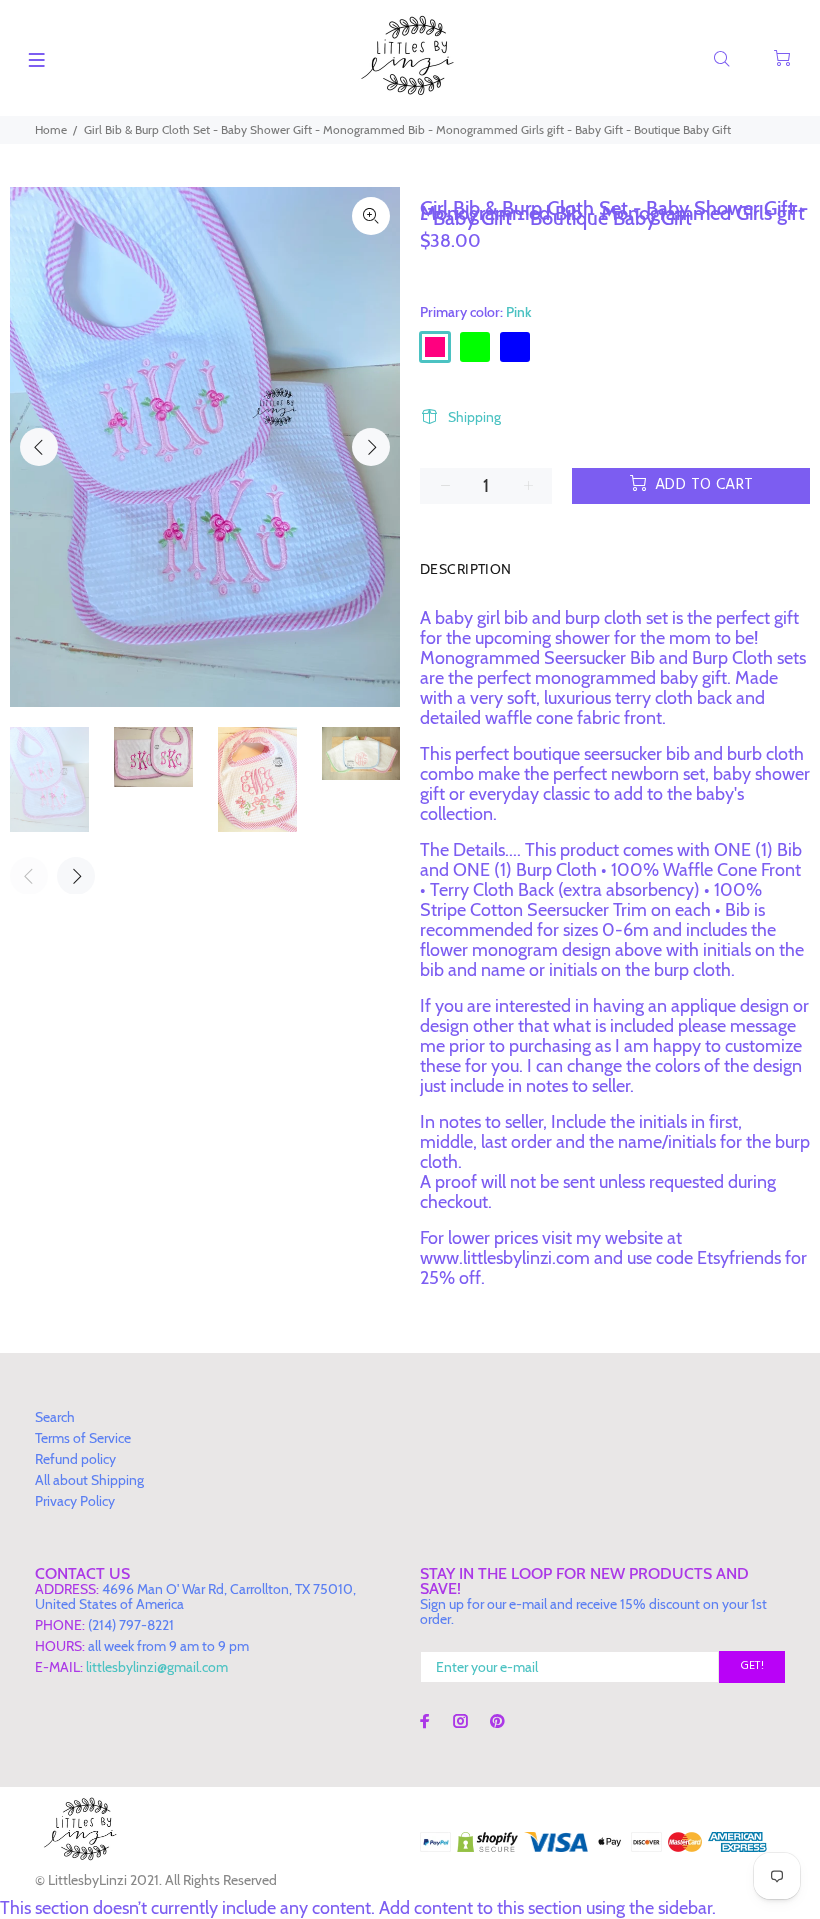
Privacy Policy (75, 1501)
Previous (39, 447)
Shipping (474, 417)
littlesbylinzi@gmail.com (157, 1667)
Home (51, 129)
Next (371, 447)
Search (55, 1417)
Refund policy (75, 1459)
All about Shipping (89, 1480)
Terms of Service (83, 1438)
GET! (752, 1666)
